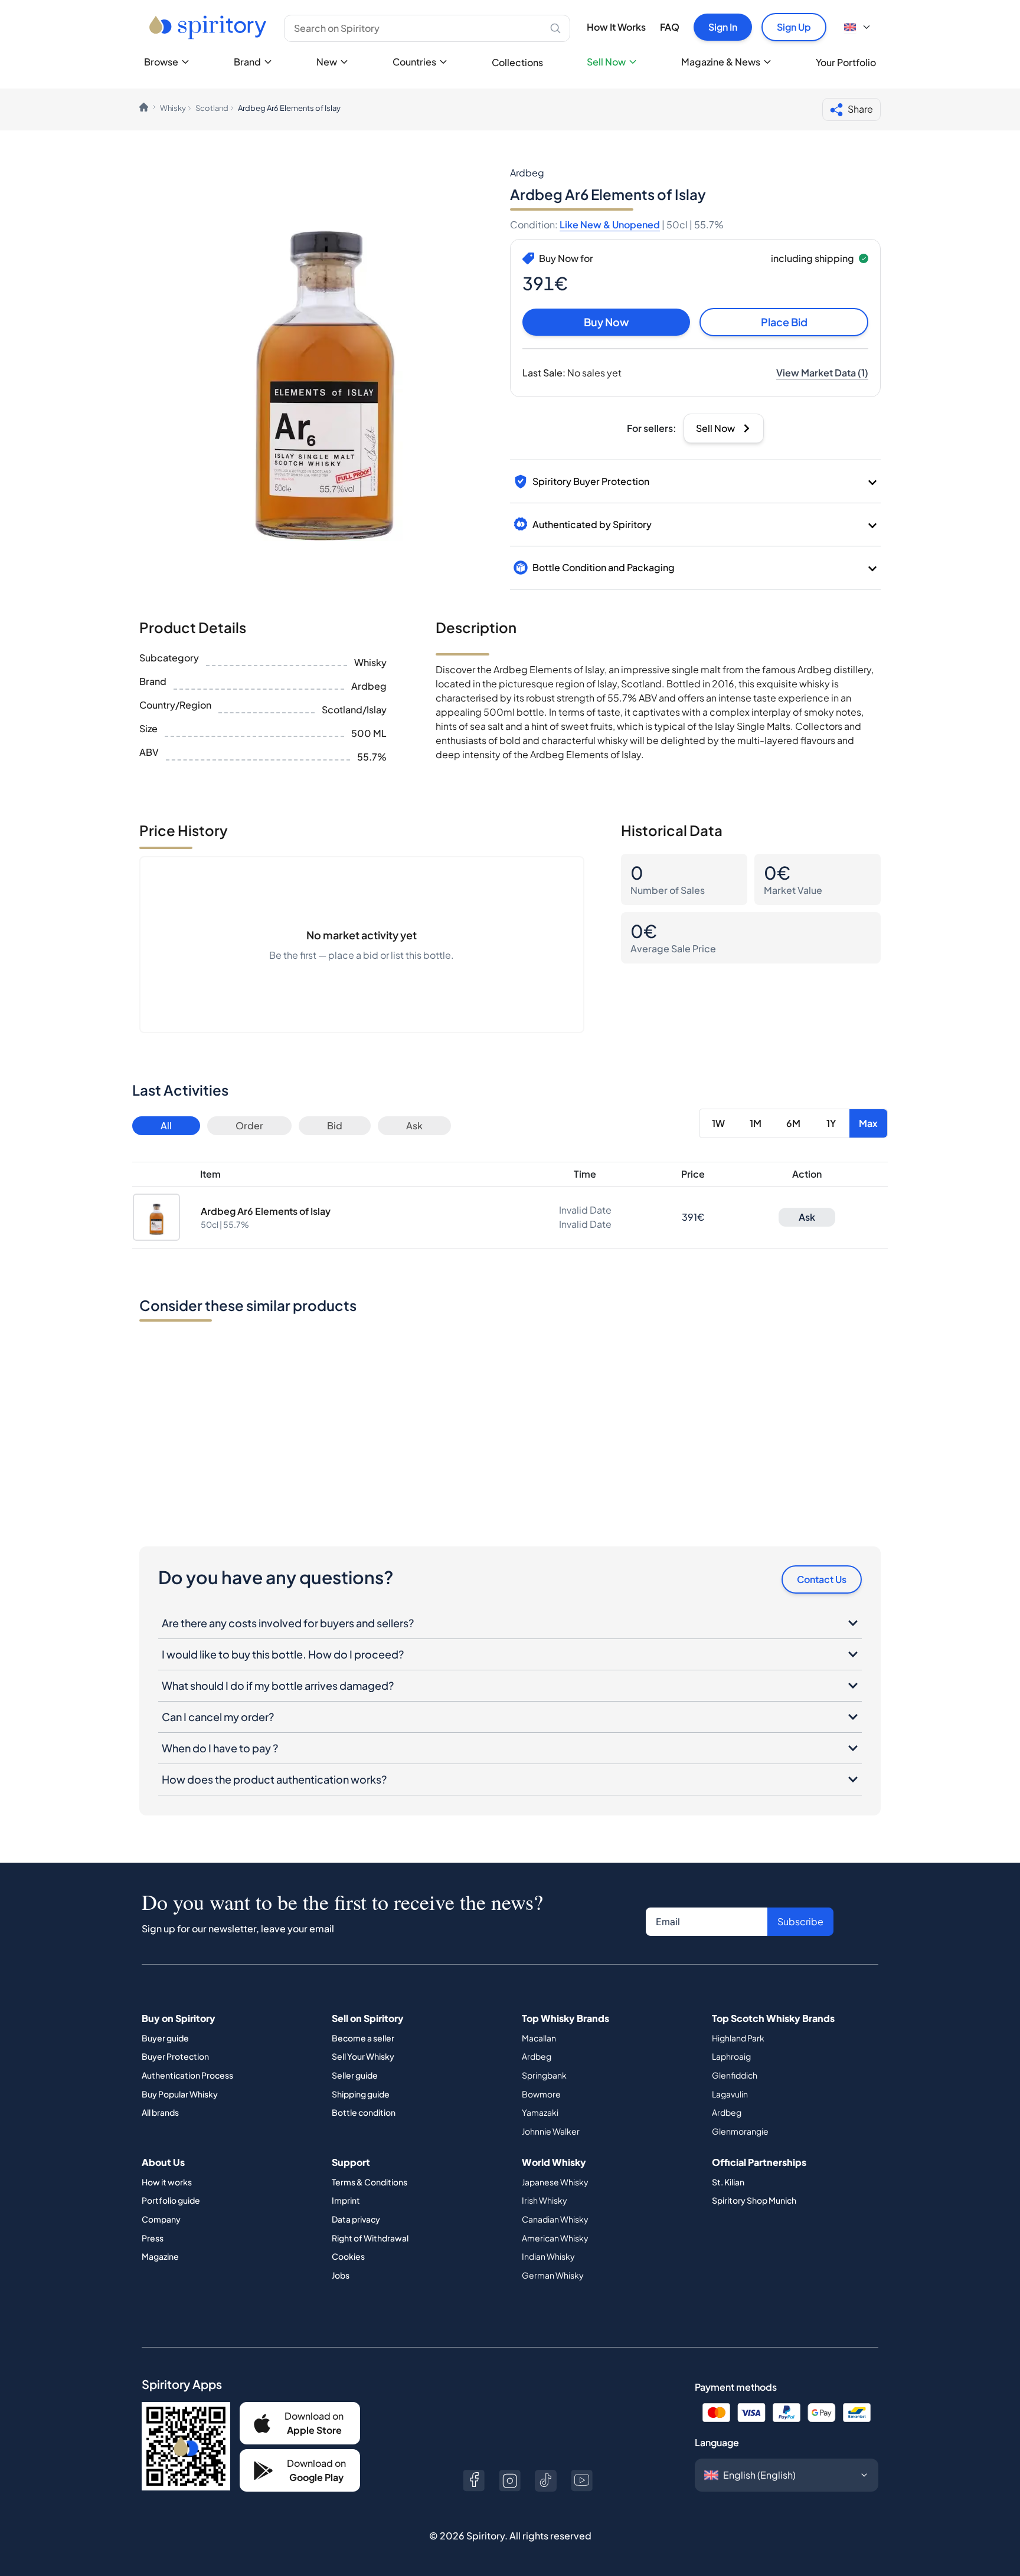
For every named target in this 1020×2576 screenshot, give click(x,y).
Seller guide (355, 2075)
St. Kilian (728, 2182)
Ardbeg (537, 2056)
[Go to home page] (209, 27)
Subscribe (800, 1921)
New (327, 62)
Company (161, 2219)
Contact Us (822, 1579)
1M (756, 1123)
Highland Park (738, 2038)
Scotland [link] (212, 108)
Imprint (346, 2200)
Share (860, 109)
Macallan (539, 2038)
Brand (247, 62)
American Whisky (555, 2238)
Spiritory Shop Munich (754, 2200)
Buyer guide (165, 2038)
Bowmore (541, 2094)
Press (153, 2238)
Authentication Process (187, 2075)
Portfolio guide (171, 2200)
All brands (160, 2112)
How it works (167, 2182)
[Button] (474, 2481)
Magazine (160, 2256)
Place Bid (784, 322)
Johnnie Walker (551, 2131)
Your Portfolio (846, 62)
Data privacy (356, 2219)
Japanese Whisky (555, 2182)
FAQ (670, 27)
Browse (161, 62)
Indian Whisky (548, 2256)
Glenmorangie (740, 2131)
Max (868, 1123)
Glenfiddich (735, 2075)
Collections (517, 62)
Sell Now (606, 62)
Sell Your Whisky (363, 2056)
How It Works (616, 27)
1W (718, 1123)
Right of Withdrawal (370, 2238)
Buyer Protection (175, 2056)
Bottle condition (364, 2112)
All (166, 1125)
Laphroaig (731, 2056)
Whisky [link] (173, 108)
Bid (335, 1125)
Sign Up (794, 27)
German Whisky (553, 2275)
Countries (414, 62)
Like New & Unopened (610, 225)
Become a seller (363, 2038)
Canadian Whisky (555, 2219)
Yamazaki (540, 2112)
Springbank (544, 2075)
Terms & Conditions (370, 2182)
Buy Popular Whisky (180, 2094)
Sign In (723, 27)
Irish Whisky (545, 2200)
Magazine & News (721, 62)
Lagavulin (730, 2094)
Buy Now (606, 322)
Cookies (348, 2256)
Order (249, 1125)
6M (793, 1123)
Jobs (341, 2275)
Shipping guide (361, 2094)
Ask (414, 1125)
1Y (831, 1123)
